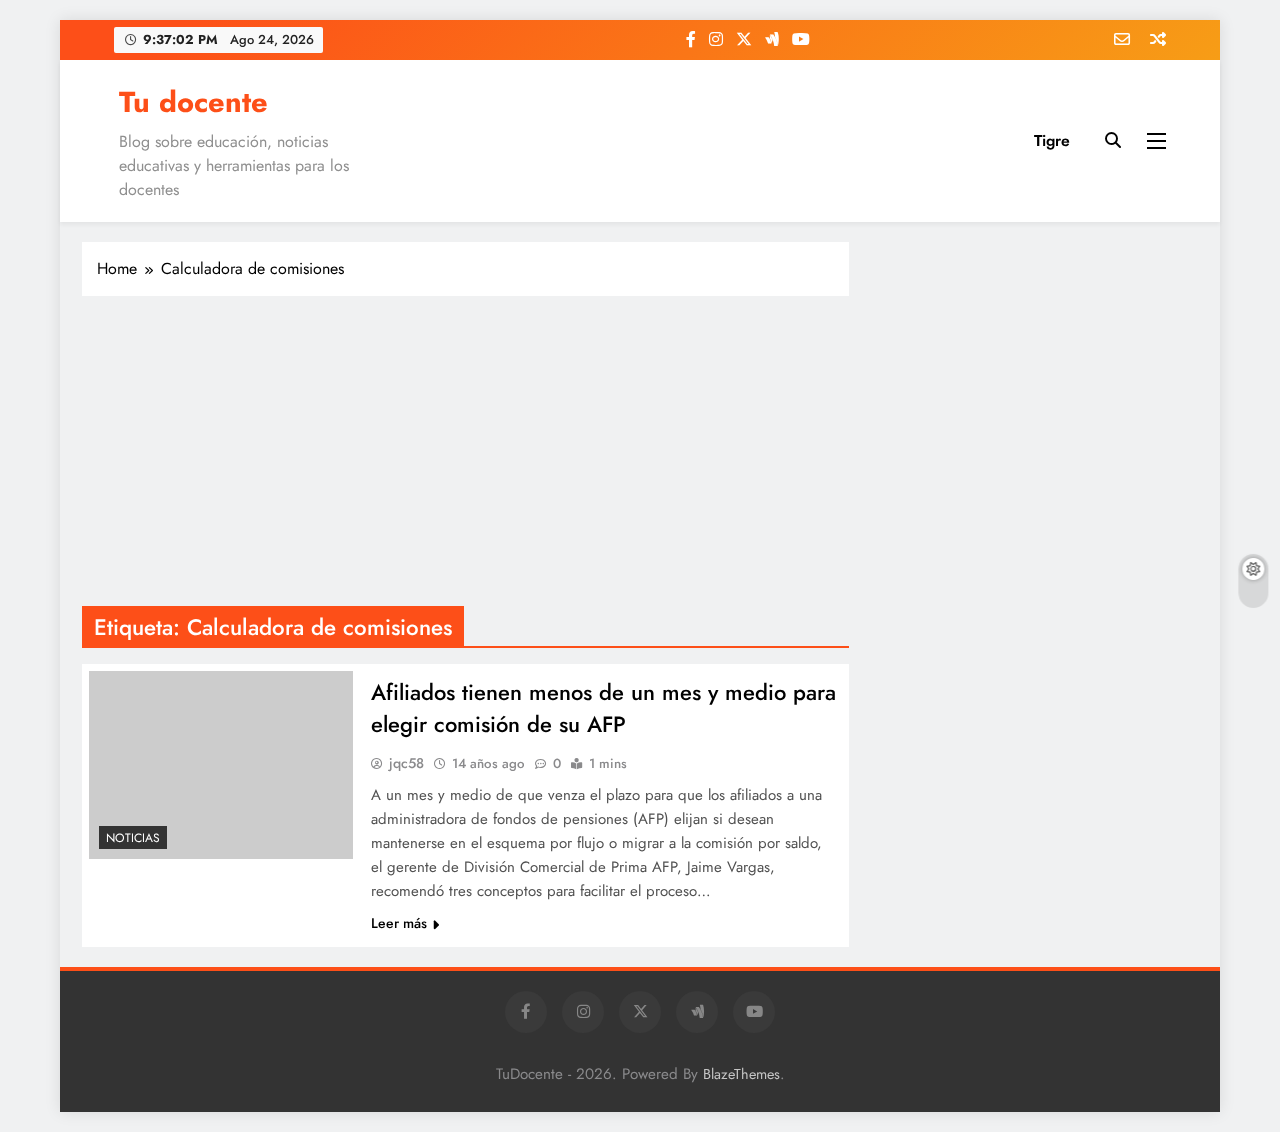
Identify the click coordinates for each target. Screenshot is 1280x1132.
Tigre (1052, 140)
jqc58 (406, 763)
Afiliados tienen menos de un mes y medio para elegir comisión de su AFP (603, 708)
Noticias (133, 838)
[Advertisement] (465, 456)
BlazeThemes (741, 1074)
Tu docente (193, 102)
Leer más (399, 923)
